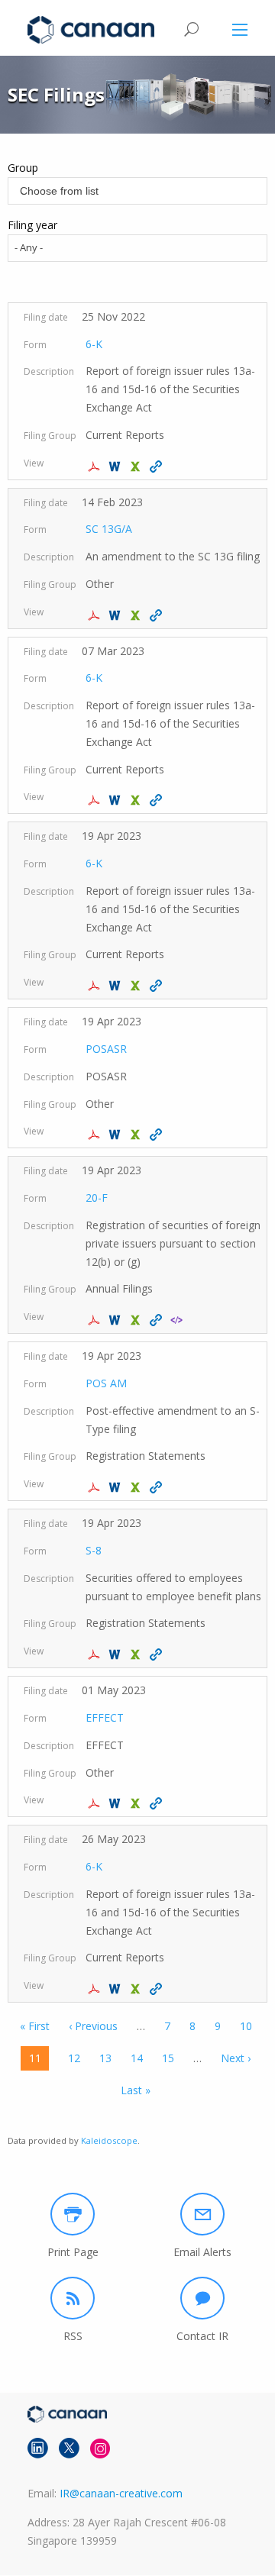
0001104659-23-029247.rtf (116, 800)
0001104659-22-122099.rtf (116, 466)
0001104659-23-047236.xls (137, 1487)
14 (137, 2058)
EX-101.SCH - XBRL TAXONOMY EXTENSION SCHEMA (178, 1320)
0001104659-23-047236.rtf (116, 1487)
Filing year (32, 225)
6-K (94, 344)
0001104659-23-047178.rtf (116, 986)
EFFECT (105, 1717)
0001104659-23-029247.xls (137, 800)
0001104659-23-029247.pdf (96, 800)
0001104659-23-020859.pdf (96, 615)
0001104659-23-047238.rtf (116, 1654)
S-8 (94, 1550)
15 (168, 2058)
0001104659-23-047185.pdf (96, 1135)
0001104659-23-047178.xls (137, 986)
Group (23, 168)
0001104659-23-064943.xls (137, 1989)
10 (246, 2026)
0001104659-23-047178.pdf (96, 986)
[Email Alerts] (202, 2214)
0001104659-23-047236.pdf (96, 1487)
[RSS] (73, 2298)
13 (105, 2058)
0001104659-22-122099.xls (137, 466)
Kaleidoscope (109, 2140)
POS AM (106, 1383)
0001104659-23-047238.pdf (96, 1654)
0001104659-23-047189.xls (137, 1320)
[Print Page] (73, 2214)
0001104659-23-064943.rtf (116, 1989)
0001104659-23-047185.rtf (116, 1135)
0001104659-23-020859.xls (137, 615)
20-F (97, 1198)
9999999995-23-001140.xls (137, 1803)
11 (39, 2061)
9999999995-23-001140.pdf (96, 1803)
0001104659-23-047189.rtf (116, 1320)
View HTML (158, 466)
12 (74, 2058)
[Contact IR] (202, 2298)
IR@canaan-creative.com (121, 2493)
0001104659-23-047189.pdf (96, 1320)
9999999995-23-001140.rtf (116, 1803)
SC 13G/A (109, 529)
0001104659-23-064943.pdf (96, 1989)
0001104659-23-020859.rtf (116, 615)
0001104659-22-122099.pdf (96, 466)
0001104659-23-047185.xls (137, 1135)
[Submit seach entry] (191, 29)
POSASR (106, 1049)
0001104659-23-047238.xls (137, 1654)
